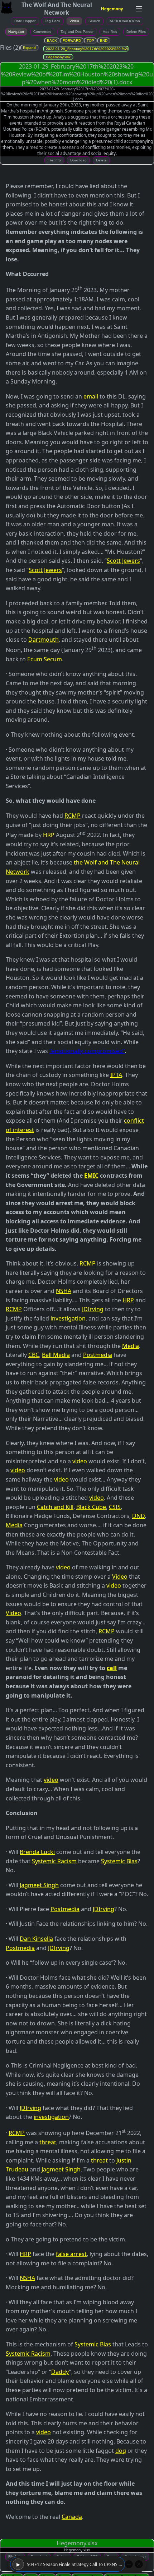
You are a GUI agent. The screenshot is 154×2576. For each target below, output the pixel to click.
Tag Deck (52, 21)
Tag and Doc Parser (77, 32)
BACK (52, 41)
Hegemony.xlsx (58, 57)
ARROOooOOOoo (125, 21)
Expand (29, 48)
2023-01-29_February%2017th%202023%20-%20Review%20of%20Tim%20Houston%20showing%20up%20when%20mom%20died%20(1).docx (87, 49)
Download (78, 160)
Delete (101, 160)
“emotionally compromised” (87, 1051)
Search (94, 21)
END (104, 41)
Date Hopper (25, 21)
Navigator (16, 32)
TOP (90, 41)
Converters (42, 32)
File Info (54, 160)
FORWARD (72, 41)
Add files (110, 32)
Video (74, 21)
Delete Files (136, 32)
